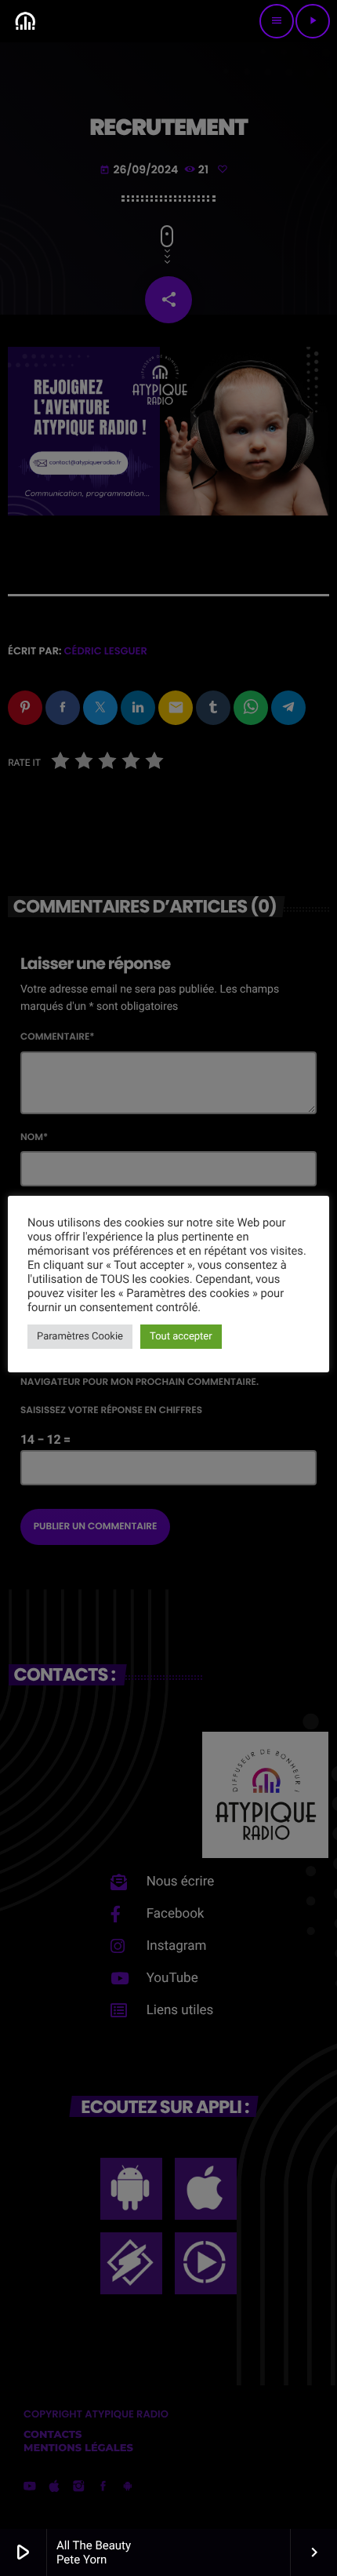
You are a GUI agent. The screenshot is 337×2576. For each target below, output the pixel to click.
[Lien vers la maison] (25, 21)
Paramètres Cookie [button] (80, 1337)
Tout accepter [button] (181, 1337)
